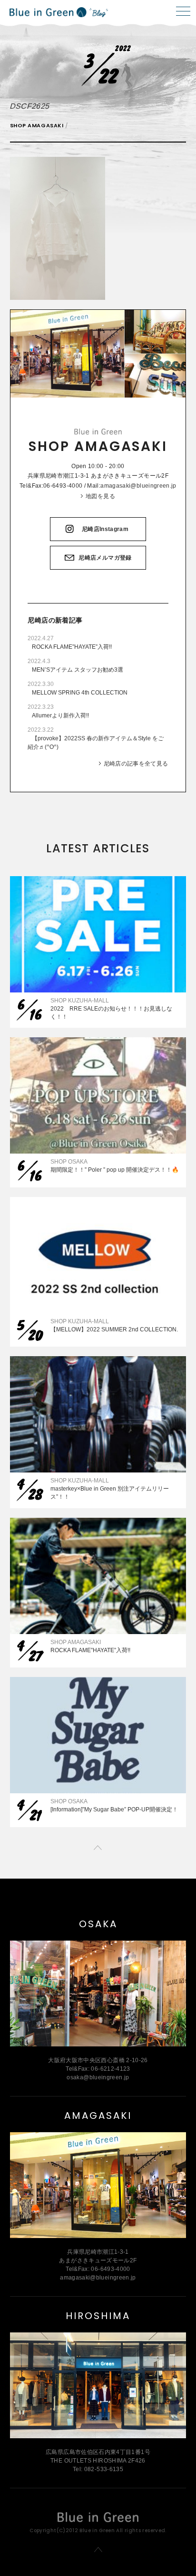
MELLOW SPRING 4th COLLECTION (80, 693)
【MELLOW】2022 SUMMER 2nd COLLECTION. (114, 1329)
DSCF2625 (29, 106)
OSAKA (98, 1924)
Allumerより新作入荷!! (60, 716)
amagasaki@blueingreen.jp (138, 486)
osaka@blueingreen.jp (98, 2077)
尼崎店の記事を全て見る (136, 764)
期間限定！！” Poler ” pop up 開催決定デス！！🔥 (115, 1170)
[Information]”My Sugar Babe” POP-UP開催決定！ (114, 1809)
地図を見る (100, 496)
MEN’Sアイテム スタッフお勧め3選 (78, 670)
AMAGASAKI (98, 2116)
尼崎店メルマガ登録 (105, 558)
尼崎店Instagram (105, 529)
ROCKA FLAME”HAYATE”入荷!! (72, 647)
